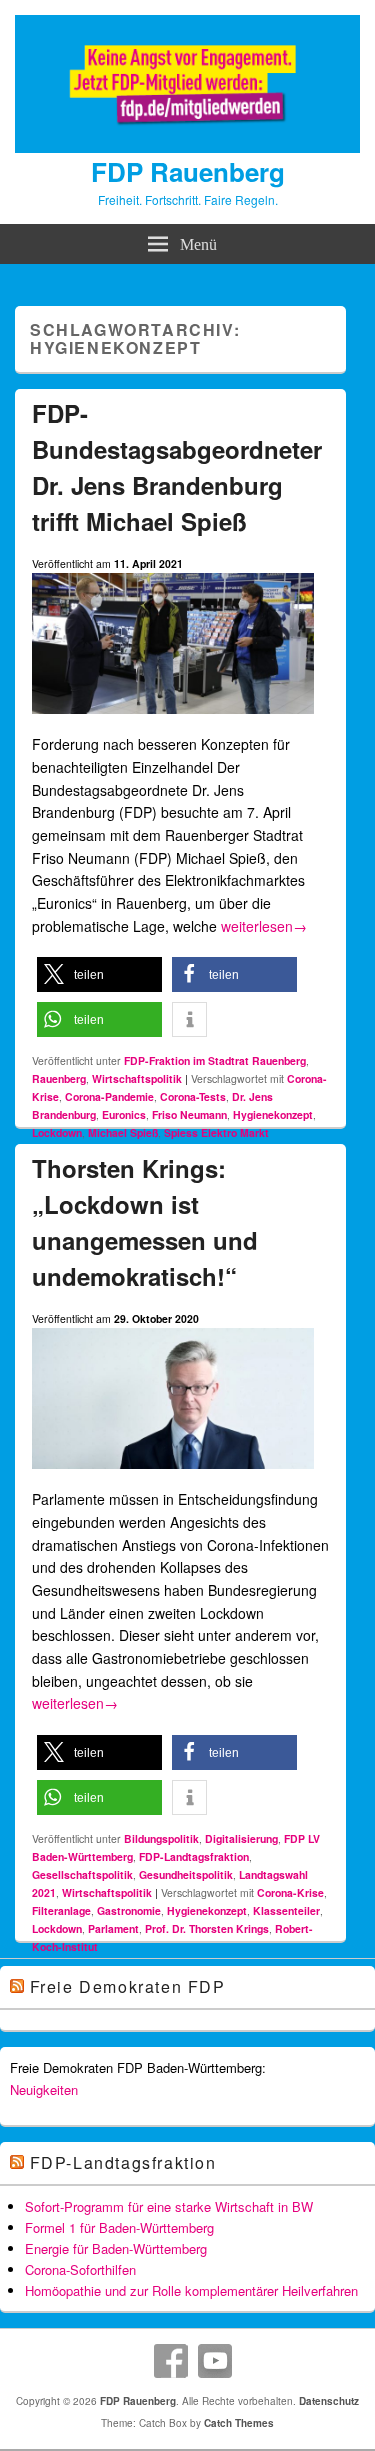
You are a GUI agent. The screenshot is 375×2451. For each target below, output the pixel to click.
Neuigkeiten (44, 2089)
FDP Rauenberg (188, 171)
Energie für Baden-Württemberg (116, 2248)
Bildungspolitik (161, 1838)
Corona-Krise (290, 1892)
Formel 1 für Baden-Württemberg (119, 2227)
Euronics (124, 1114)
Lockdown (57, 1132)
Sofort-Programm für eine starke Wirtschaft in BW (169, 2206)
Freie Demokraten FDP (128, 1986)
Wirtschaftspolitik (137, 1078)
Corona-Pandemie (109, 1096)
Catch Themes (239, 2423)
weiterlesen (264, 926)
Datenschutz (329, 2401)
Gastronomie (129, 1910)
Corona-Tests (193, 1096)
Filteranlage (61, 1910)
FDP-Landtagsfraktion (194, 1856)
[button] (99, 974)
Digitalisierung (241, 1838)
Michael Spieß (123, 1132)
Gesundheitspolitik (186, 1874)
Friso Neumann (189, 1114)
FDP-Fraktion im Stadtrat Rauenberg (215, 1060)
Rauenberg (59, 1078)
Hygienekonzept (273, 1114)
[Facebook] (171, 2361)
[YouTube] (215, 2361)
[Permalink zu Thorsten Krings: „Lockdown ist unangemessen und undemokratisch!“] (173, 1477)
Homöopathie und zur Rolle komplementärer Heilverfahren (191, 2290)
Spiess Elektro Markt (216, 1132)
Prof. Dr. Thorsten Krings (207, 1928)
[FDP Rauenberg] (187, 147)
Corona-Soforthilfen (80, 2269)
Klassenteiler (286, 1910)
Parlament (113, 1928)
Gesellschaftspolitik (82, 1874)
